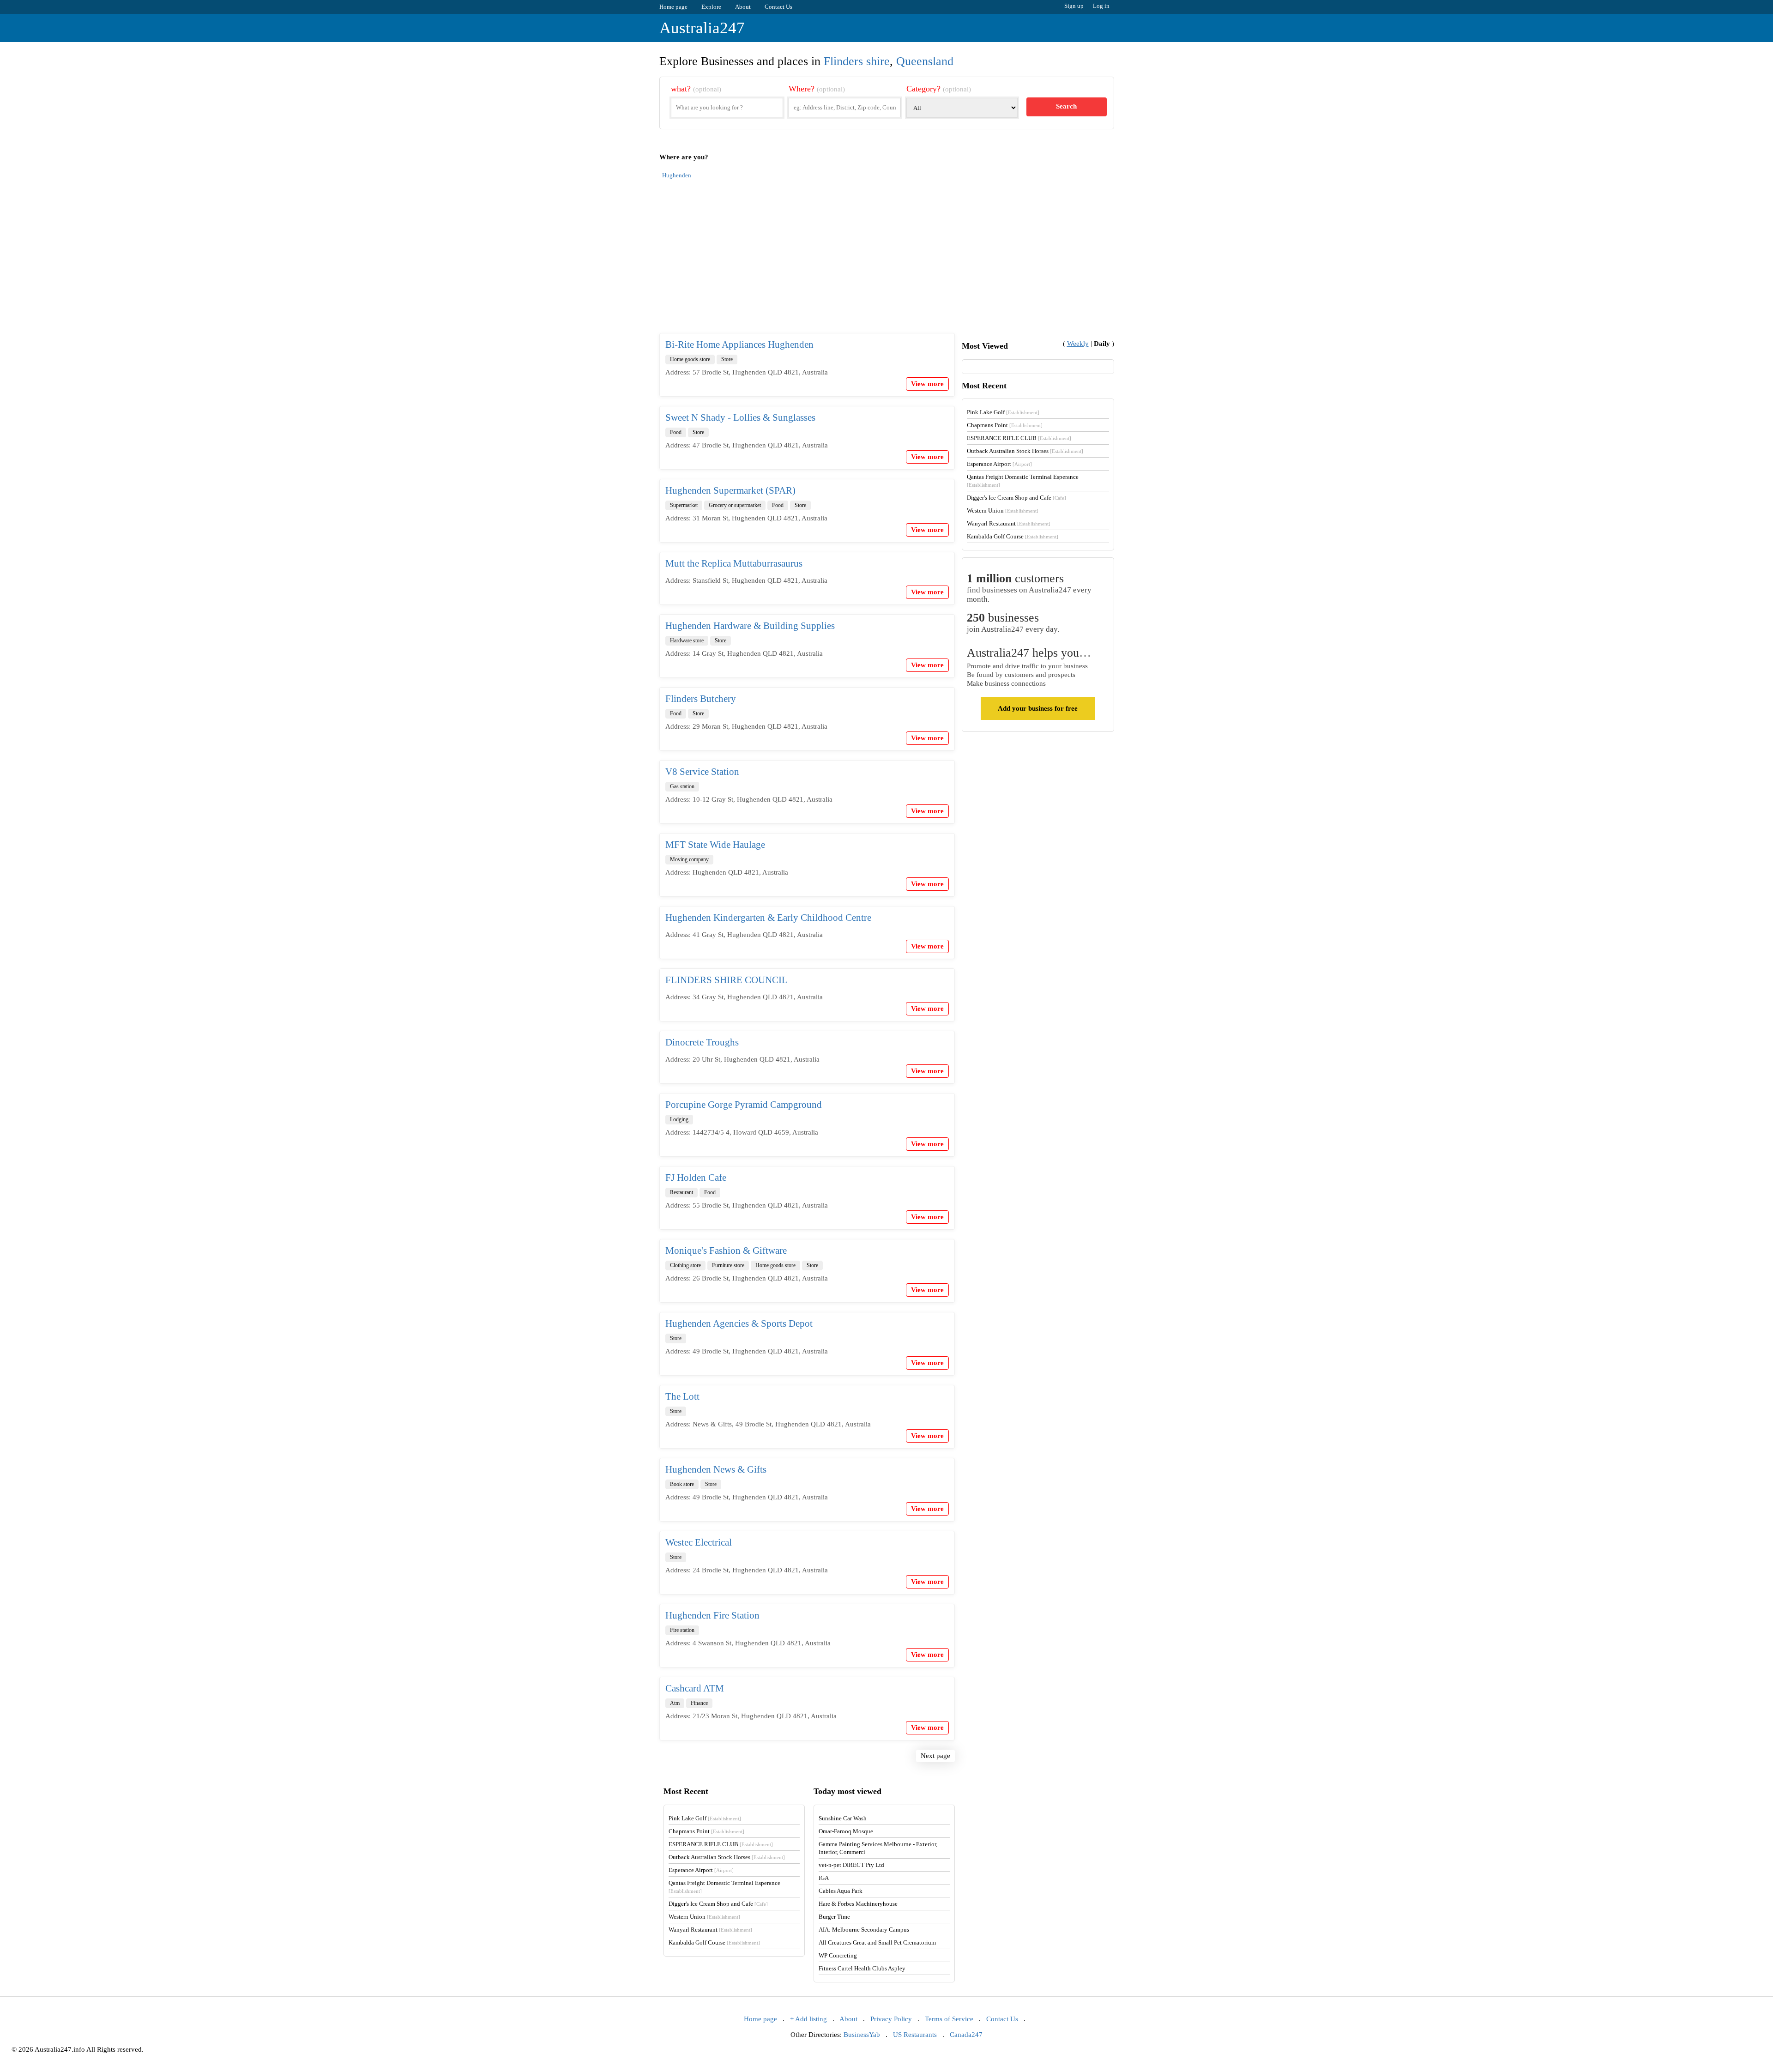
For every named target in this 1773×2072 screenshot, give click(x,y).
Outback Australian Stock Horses (1025, 451)
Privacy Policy (891, 2019)
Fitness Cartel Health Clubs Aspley (862, 1968)
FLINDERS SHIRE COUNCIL (727, 980)
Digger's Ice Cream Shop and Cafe (1016, 498)
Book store (682, 1484)
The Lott (682, 1396)
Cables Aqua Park (841, 1891)
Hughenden (677, 175)
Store (727, 359)
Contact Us (778, 7)
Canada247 (966, 2035)
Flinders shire (857, 61)
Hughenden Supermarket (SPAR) (730, 490)
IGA (824, 1878)
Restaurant (681, 1192)
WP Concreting (838, 1955)
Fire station (682, 1630)
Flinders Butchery (701, 699)
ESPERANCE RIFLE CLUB (1019, 438)
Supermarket (684, 505)
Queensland (925, 61)
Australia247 (702, 28)
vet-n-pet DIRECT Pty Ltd (851, 1865)
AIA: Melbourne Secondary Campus (864, 1930)
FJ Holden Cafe (696, 1178)
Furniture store (728, 1265)
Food (676, 432)
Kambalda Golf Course (1013, 536)
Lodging (679, 1119)
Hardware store (687, 640)
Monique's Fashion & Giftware (726, 1250)
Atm (675, 1703)
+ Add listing (808, 2019)
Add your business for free (1038, 708)
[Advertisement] (887, 261)
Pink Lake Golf (1003, 412)
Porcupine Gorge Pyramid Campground (744, 1105)
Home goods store (690, 359)
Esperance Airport (999, 464)
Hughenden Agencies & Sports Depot (739, 1323)
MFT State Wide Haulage (715, 845)
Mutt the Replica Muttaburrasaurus (734, 563)
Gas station (682, 786)
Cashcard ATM (695, 1688)
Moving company (689, 859)
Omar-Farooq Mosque (846, 1831)
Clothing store (685, 1265)
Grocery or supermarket (735, 505)
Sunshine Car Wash (843, 1818)
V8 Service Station (702, 772)
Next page (935, 1756)
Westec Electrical (699, 1542)
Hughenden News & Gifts (716, 1469)
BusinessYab (862, 2035)
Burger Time (834, 1917)
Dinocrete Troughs (702, 1042)
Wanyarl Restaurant (1009, 523)
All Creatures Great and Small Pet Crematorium (877, 1942)
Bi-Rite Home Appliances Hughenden (739, 344)
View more (927, 384)
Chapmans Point (1005, 425)
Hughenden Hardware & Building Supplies (750, 626)
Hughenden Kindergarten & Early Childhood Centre (768, 918)
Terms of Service (949, 2019)
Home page (673, 7)
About (743, 7)
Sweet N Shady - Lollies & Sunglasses (740, 417)
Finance (699, 1703)
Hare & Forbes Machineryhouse (858, 1904)
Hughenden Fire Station (712, 1615)
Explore (711, 7)
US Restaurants (915, 2035)
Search (1066, 106)
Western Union (1003, 510)
